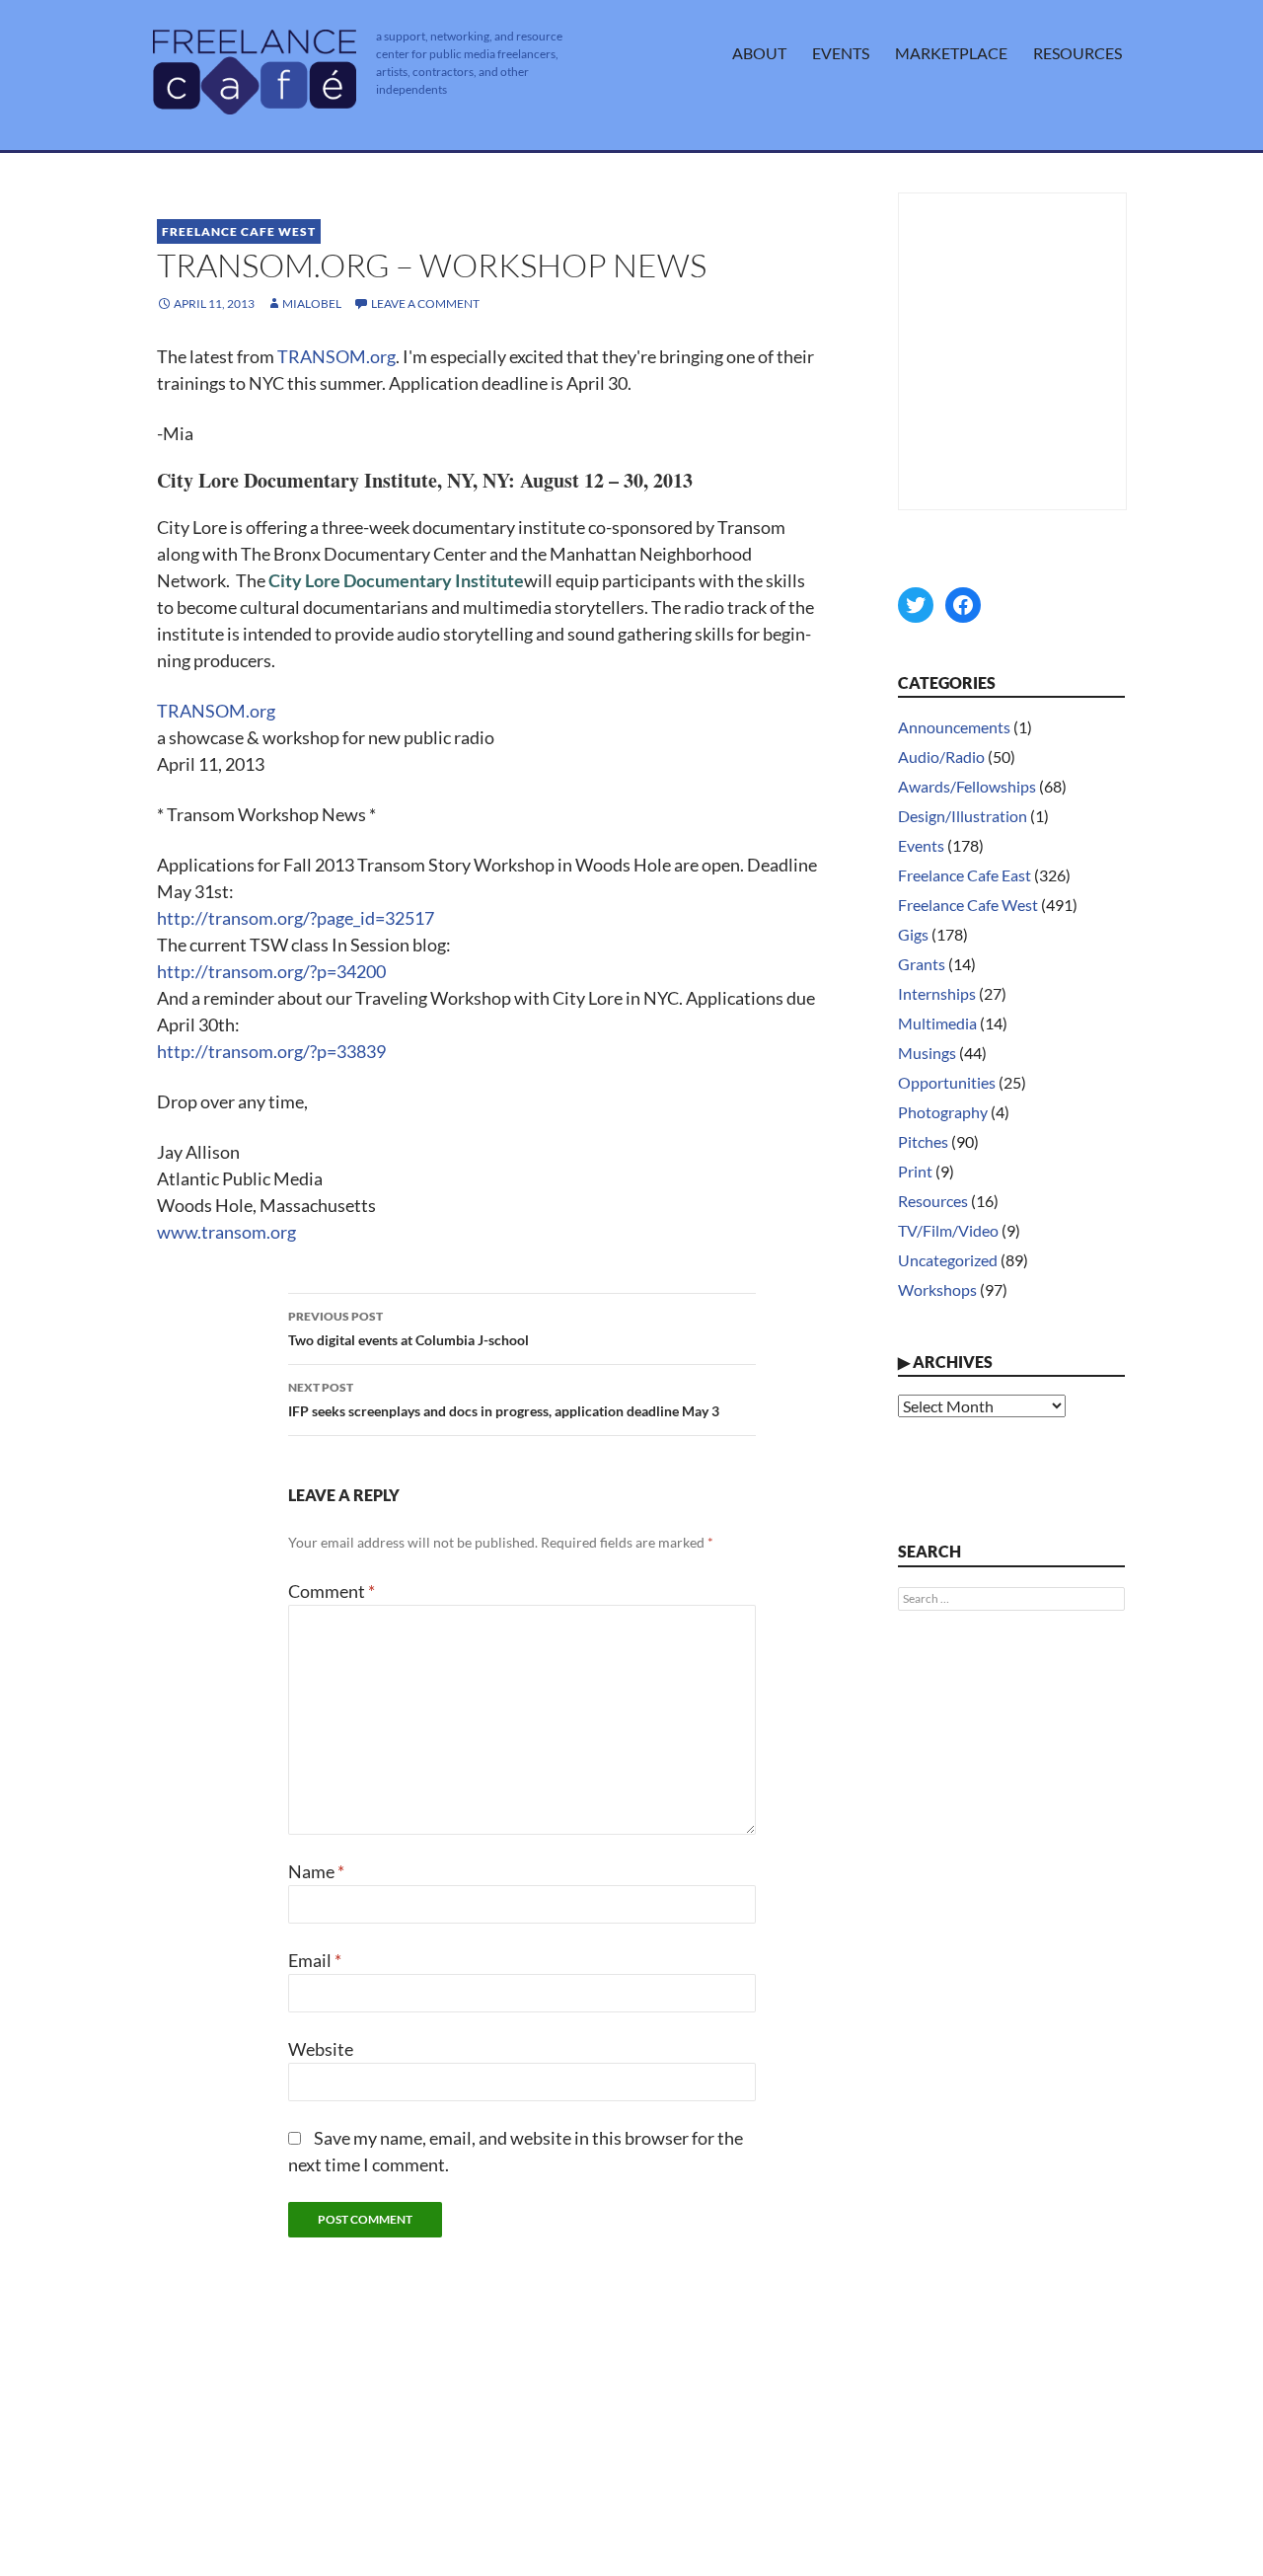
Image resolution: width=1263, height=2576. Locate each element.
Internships (937, 993)
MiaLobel (312, 303)
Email (315, 1960)
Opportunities (947, 1082)
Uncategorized (948, 1260)
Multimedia (937, 1023)
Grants (922, 964)
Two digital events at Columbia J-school (409, 1328)
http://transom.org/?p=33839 (271, 1051)
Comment (332, 1591)
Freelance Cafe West (239, 231)
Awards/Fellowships (967, 786)
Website (321, 2049)
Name (316, 1871)
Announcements (954, 727)
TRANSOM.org (336, 356)
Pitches (923, 1141)
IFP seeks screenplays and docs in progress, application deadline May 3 (504, 1400)
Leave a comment (425, 303)
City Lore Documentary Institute (396, 580)
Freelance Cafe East (965, 875)
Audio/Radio (941, 757)
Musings (927, 1053)
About (759, 53)
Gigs (913, 934)
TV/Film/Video (948, 1230)
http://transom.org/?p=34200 (271, 971)
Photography (943, 1112)
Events (841, 53)
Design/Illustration (963, 816)
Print (915, 1171)
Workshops (937, 1289)
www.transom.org (226, 1232)
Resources (1077, 53)
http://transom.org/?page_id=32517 (296, 918)
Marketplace (951, 53)
